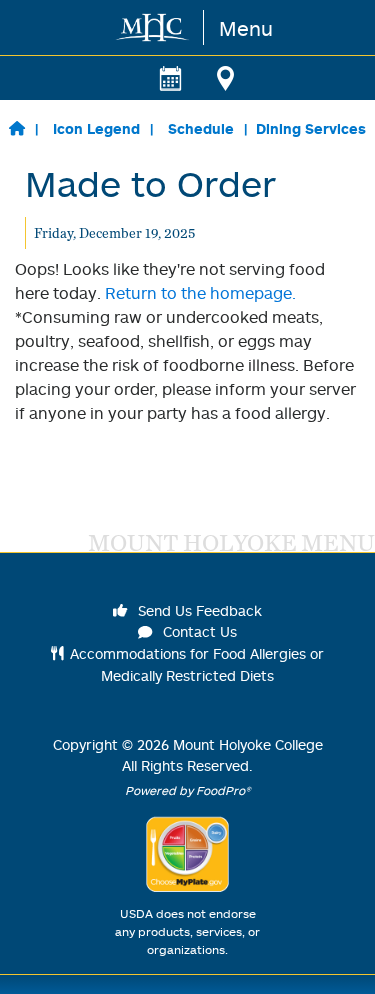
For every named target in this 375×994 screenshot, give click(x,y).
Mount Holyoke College (248, 744)
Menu (246, 28)
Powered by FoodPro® (188, 790)
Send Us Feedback (198, 610)
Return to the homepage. (200, 293)
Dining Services (311, 128)
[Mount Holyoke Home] (153, 27)
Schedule (201, 128)
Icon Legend (96, 128)
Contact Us (198, 631)
